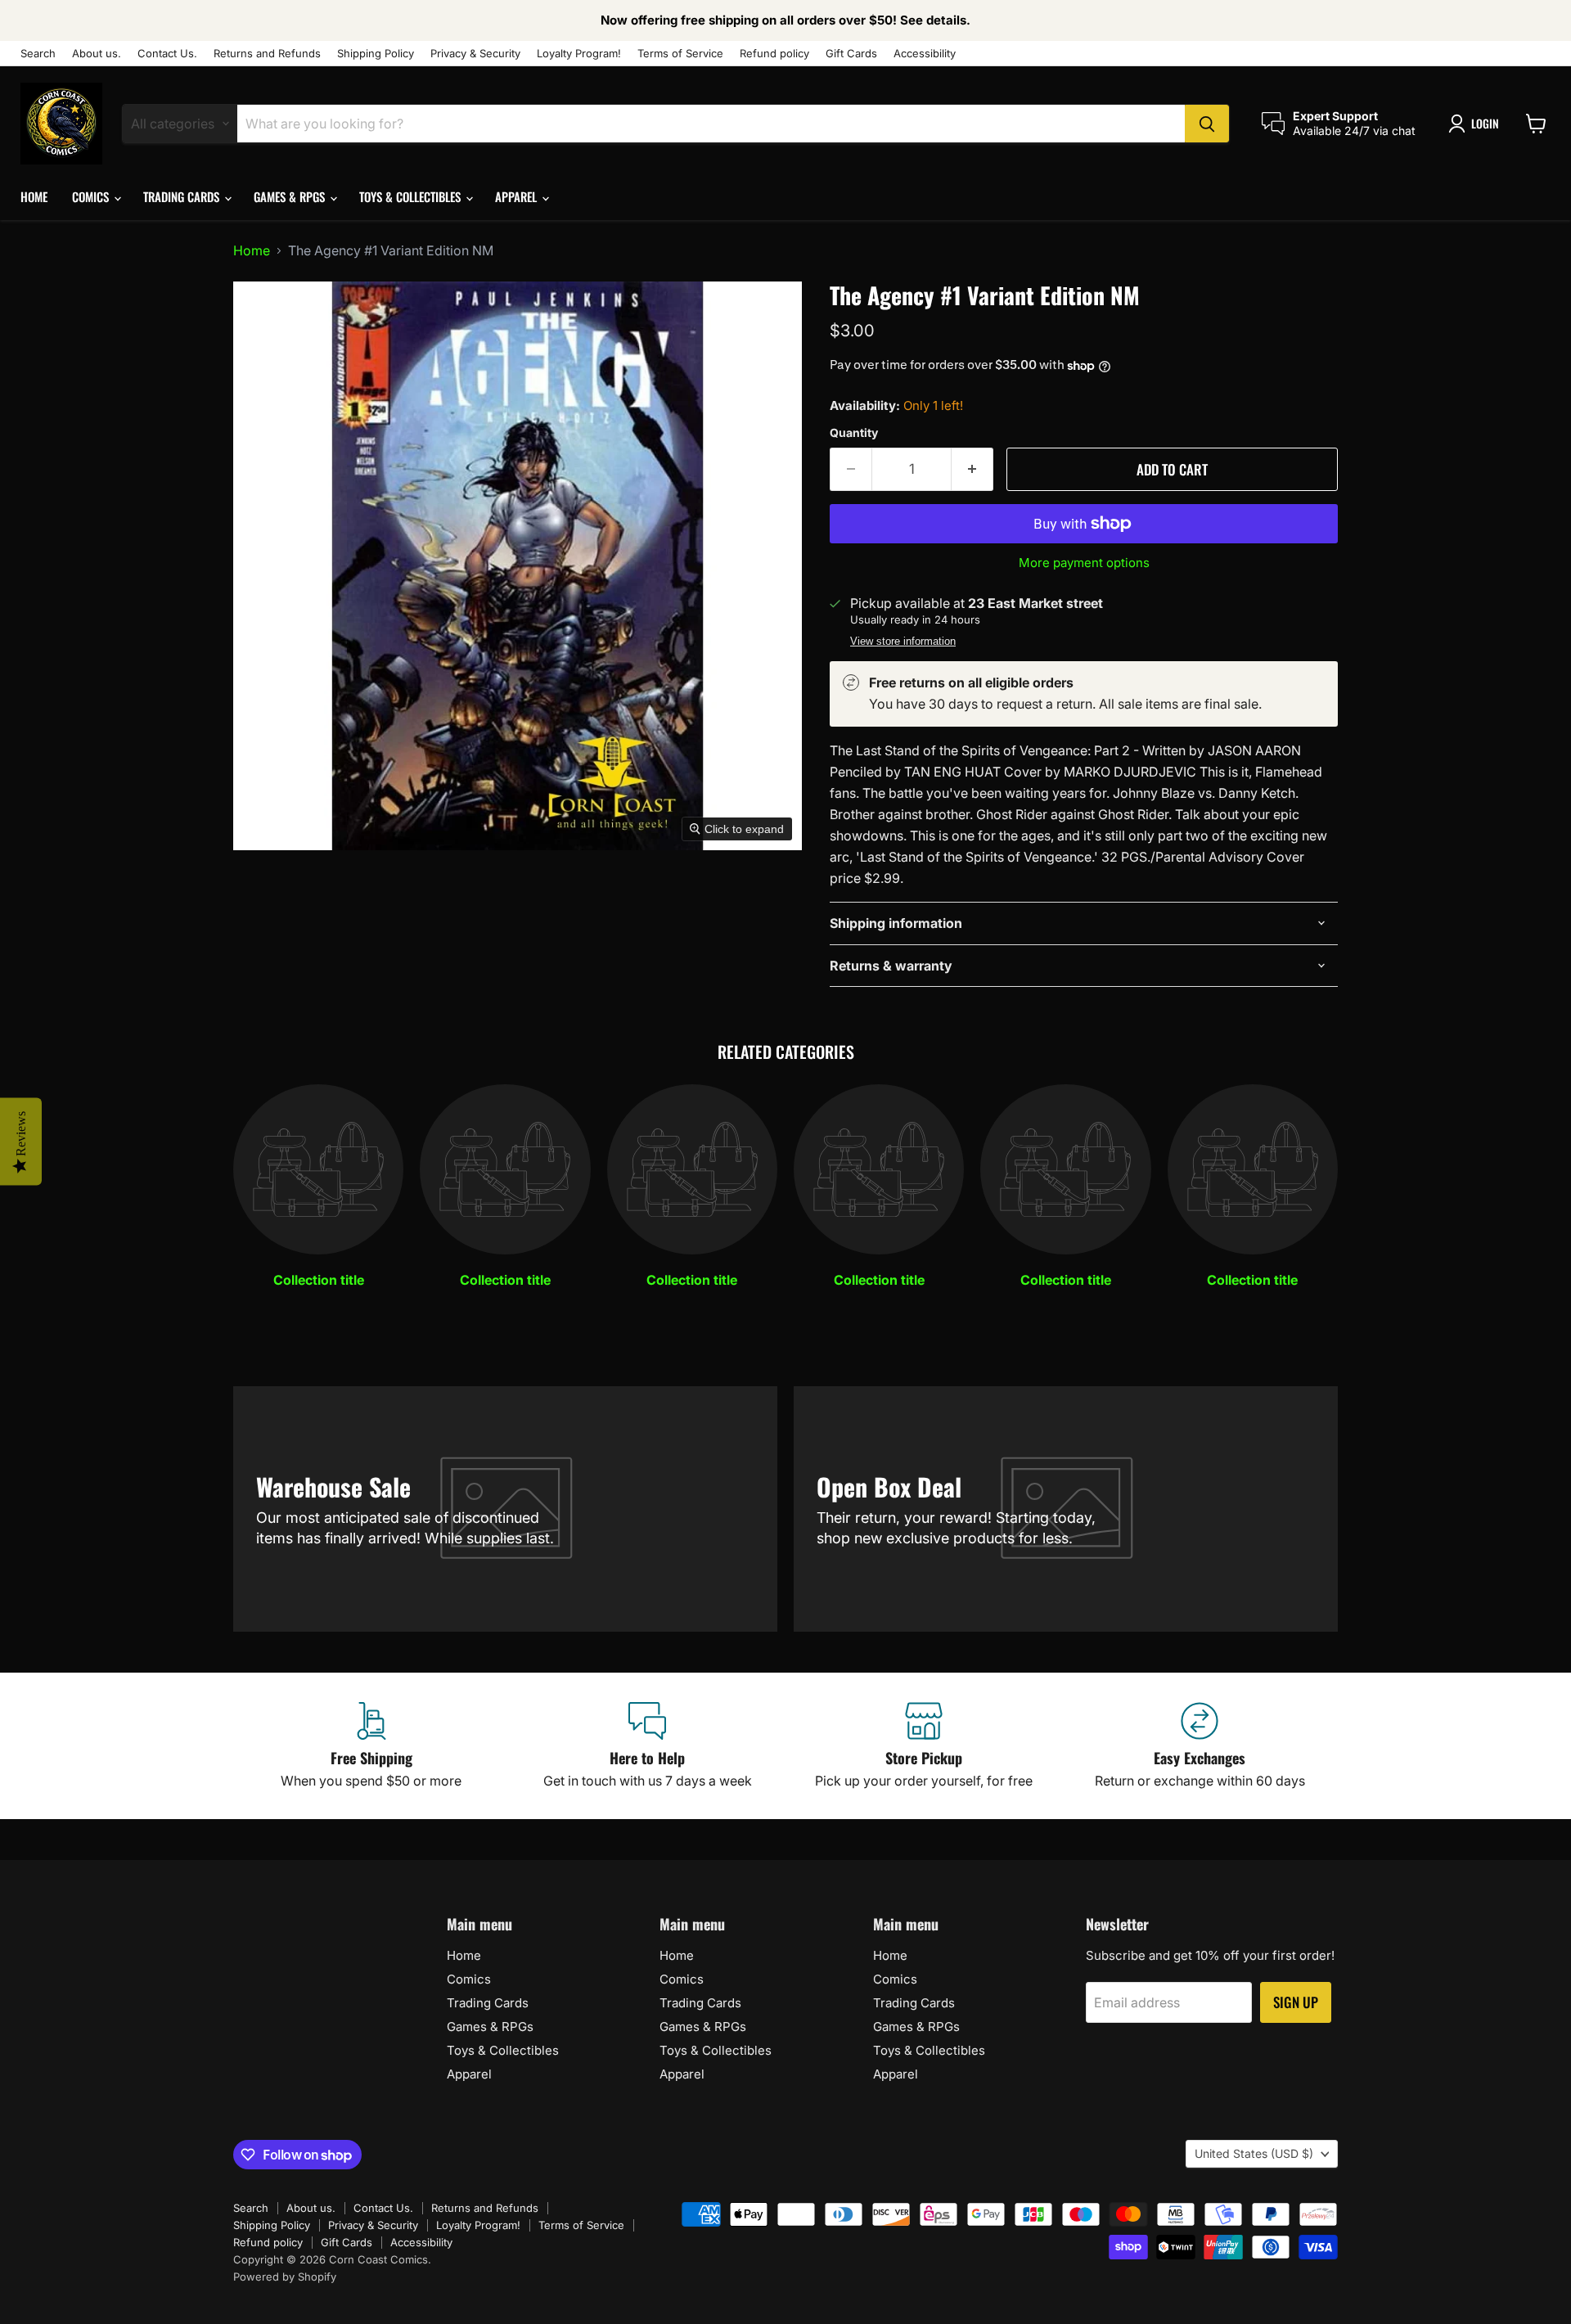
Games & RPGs (291, 196)
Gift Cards (851, 54)
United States (1254, 2153)
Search (38, 54)
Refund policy (774, 54)
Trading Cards (183, 196)
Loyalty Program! (579, 54)
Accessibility (925, 54)
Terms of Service (680, 54)
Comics (92, 196)
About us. (97, 54)
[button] (1477, 124)
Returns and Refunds (267, 54)
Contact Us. (167, 54)
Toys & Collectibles (412, 196)
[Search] (1207, 124)
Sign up (1296, 2002)
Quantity (854, 433)
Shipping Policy (376, 54)
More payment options (1084, 563)
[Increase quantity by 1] (972, 470)
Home (34, 196)
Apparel (518, 196)
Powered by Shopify (285, 2277)
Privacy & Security (475, 54)
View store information (903, 642)
